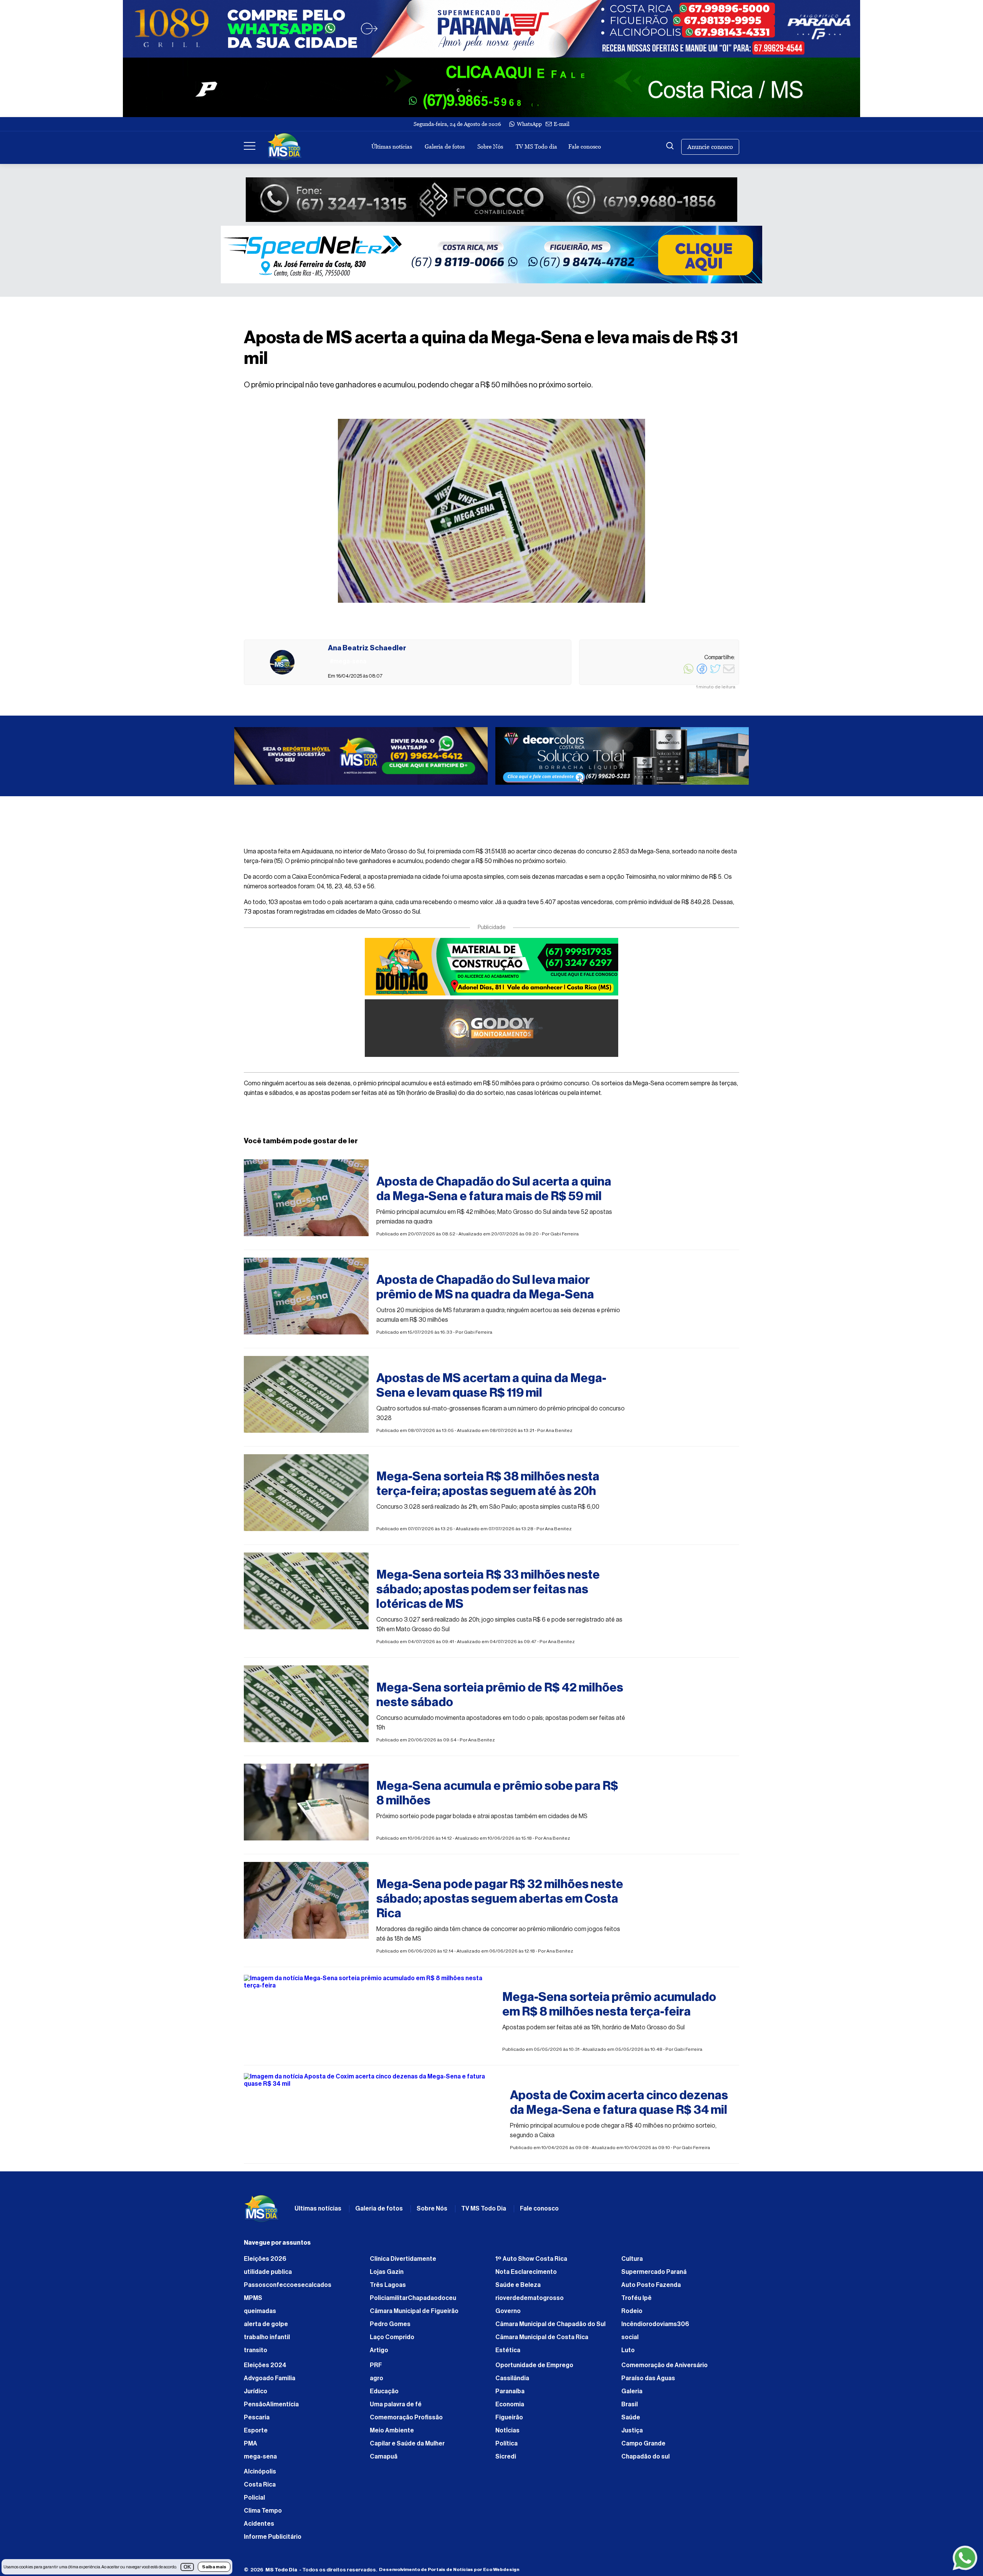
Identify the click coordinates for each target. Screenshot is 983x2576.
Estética (508, 2354)
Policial (254, 2502)
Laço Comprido (392, 2341)
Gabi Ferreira (564, 1238)
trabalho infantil (267, 2341)
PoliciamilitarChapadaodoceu (413, 2302)
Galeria (632, 2395)
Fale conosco (585, 146)
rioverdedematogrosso (530, 2302)
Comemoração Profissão (406, 2421)
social (630, 2341)
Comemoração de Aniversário (664, 2369)
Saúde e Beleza (518, 2289)
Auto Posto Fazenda (651, 2289)
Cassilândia (512, 2382)
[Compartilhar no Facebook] (702, 673)
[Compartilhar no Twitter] (715, 673)
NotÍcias (507, 2434)
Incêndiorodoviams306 (655, 2328)
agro (376, 2382)
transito (256, 2354)
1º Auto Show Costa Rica (531, 2263)
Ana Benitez (559, 1434)
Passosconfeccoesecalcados (288, 2289)
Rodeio (632, 2315)
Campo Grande (643, 2447)
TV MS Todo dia (536, 146)
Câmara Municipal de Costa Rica (542, 2341)
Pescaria (257, 2421)
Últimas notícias (392, 146)
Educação (384, 2395)
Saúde (631, 2421)
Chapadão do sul (645, 2460)
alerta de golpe (266, 2328)
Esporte (256, 2434)
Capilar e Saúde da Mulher (407, 2447)
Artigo (379, 2354)
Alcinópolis (260, 2475)
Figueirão (509, 2421)
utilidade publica (268, 2276)
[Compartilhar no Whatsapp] (688, 673)
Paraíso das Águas (648, 2382)
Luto (628, 2354)
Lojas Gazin (387, 2276)
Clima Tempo (263, 2515)
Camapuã (384, 2460)
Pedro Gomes (390, 2328)
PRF (376, 2369)
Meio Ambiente (392, 2434)
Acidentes (259, 2528)
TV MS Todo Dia (484, 2212)
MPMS (253, 2302)
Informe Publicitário (273, 2541)
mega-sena (260, 2460)
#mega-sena (395, 1169)
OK (187, 2567)
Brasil (630, 2408)
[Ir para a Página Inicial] (285, 147)
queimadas (260, 2315)
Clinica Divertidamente (403, 2263)
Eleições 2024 (265, 2369)
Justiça (632, 2434)
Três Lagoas (388, 2289)
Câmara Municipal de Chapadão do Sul (550, 2328)
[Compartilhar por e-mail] (729, 673)
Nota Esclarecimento (526, 2276)
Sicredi (506, 2460)
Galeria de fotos (445, 146)
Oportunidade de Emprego (534, 2369)
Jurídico (256, 2395)
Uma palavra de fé (396, 2408)
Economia (510, 2408)
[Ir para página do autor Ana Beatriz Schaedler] (282, 662)
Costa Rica (260, 2488)
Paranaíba (510, 2395)
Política (506, 2447)
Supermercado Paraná (654, 2276)
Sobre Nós (490, 146)
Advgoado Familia (270, 2382)
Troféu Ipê (636, 2302)
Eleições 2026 (265, 2263)
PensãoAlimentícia (271, 2408)
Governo (508, 2315)
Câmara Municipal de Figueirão (414, 2315)
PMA (251, 2447)
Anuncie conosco (710, 147)
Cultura (632, 2263)
